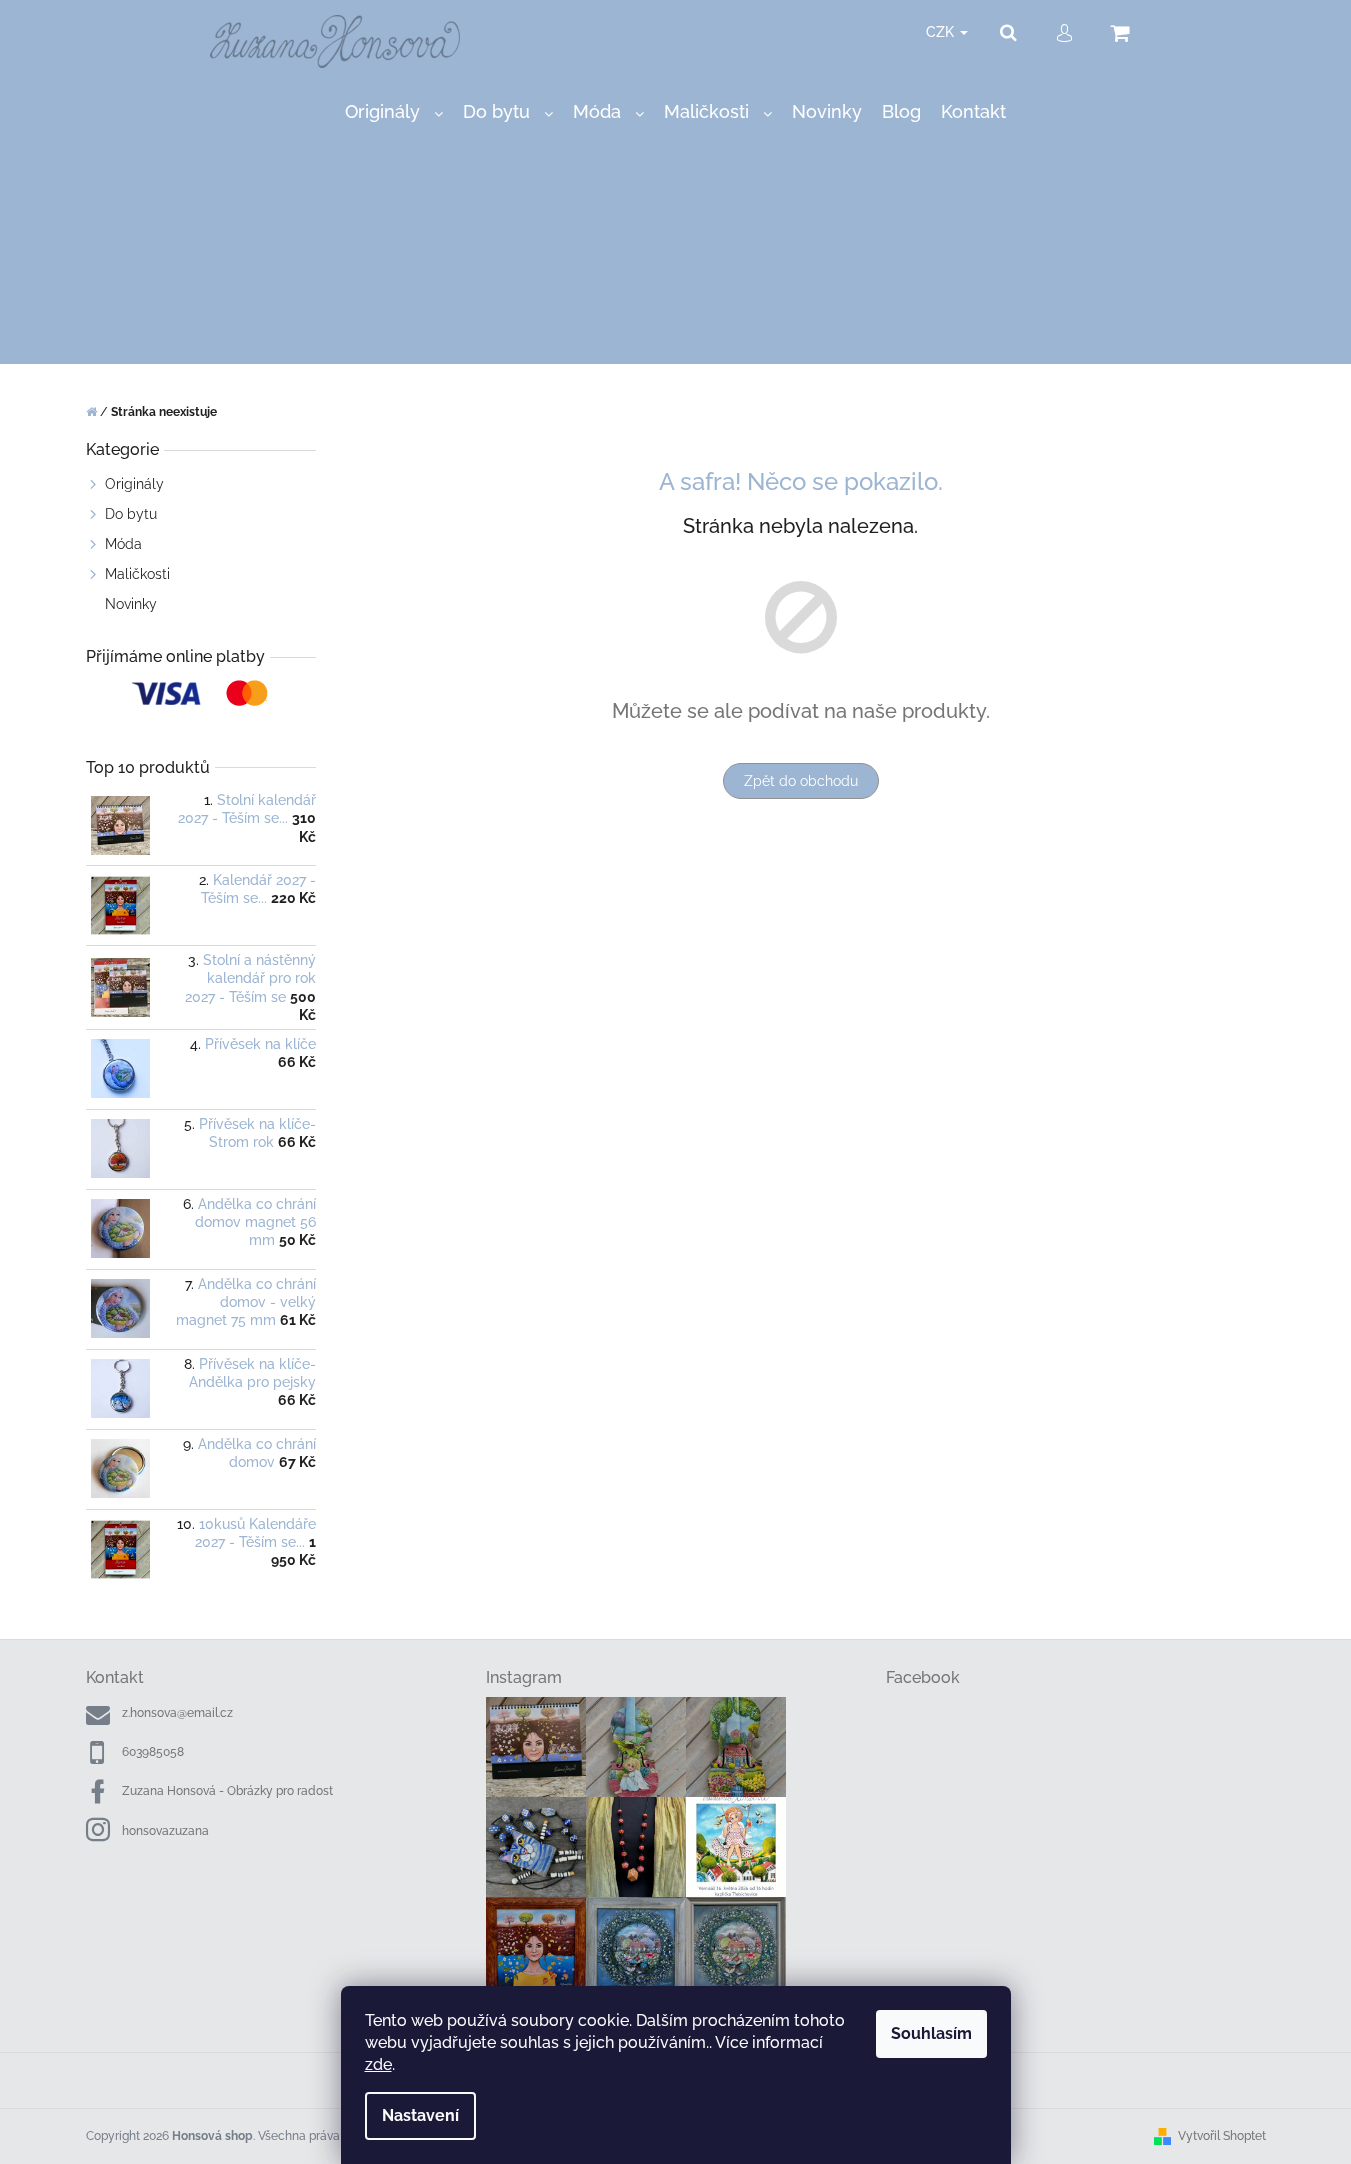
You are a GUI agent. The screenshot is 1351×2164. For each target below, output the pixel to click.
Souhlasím (931, 2033)
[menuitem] (394, 112)
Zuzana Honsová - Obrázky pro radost (227, 1791)
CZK (942, 32)
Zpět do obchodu (801, 781)
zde (378, 2064)
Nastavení (420, 2115)
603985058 (153, 1752)
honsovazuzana (165, 1831)
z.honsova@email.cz (177, 1713)
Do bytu (131, 514)
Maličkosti (137, 574)
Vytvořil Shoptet (1222, 2136)
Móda (123, 544)
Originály (134, 484)
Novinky (131, 604)
